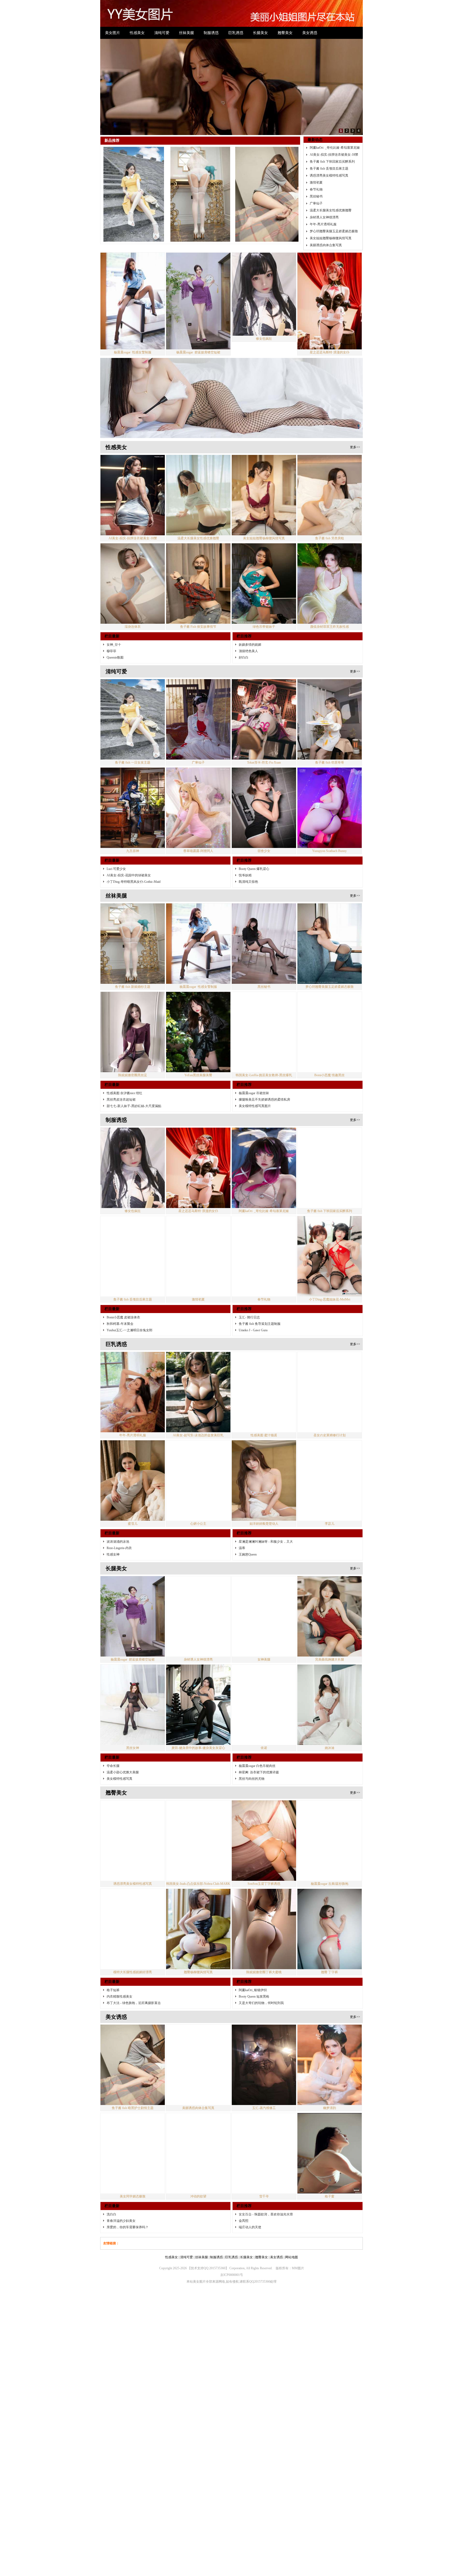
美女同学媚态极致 (133, 2196)
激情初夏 (316, 182)
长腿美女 (260, 33)
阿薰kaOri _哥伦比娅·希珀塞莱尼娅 (335, 148)
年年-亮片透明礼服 (323, 224)
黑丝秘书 (316, 196)
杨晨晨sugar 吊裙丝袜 (254, 1093)
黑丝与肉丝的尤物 (252, 1779)
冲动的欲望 (198, 2196)
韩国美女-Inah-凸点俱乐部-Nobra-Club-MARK (198, 1884)
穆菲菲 (111, 651)
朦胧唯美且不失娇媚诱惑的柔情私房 (264, 1100)
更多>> (355, 447)
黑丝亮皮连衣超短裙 (121, 1100)
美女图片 (113, 33)
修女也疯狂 (264, 339)
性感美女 (137, 33)
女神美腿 (264, 1659)
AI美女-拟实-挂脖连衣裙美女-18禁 (334, 155)
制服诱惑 (211, 33)
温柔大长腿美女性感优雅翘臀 (331, 210)
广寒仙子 (316, 203)
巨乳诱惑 (236, 33)
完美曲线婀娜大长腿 (330, 1659)
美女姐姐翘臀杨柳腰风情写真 (331, 238)
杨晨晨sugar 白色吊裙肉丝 (257, 1766)
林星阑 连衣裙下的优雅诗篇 (259, 1772)
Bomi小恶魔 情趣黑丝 (329, 1075)
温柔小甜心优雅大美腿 (123, 1772)
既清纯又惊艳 (248, 882)
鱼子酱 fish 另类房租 (330, 538)
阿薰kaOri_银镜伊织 (253, 1990)
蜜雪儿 (133, 1524)
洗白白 (111, 2214)
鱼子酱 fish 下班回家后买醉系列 (332, 162)
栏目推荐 (244, 636)
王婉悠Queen (248, 1554)
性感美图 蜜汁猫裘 (264, 1435)
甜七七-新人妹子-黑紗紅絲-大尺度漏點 (134, 1106)
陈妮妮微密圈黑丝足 (133, 1075)
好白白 (244, 657)
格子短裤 (113, 1990)
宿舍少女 (264, 851)
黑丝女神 (133, 1748)
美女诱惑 (310, 33)
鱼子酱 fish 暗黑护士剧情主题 (133, 2108)
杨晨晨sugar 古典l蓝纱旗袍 (330, 1884)
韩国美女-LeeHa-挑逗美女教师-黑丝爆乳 (264, 1075)
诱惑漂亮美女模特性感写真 (329, 175)
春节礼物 (316, 189)
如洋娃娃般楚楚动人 (264, 1524)
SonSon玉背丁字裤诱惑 (264, 1884)
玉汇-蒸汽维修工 (264, 2108)
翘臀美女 (285, 33)
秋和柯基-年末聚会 (120, 1324)
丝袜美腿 (186, 33)
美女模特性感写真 (120, 1779)
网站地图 (292, 2257)
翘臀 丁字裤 (329, 1972)
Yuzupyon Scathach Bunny (329, 851)
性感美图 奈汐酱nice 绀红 (124, 1093)
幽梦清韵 (330, 2108)
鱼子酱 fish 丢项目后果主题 (329, 169)
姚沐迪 (330, 1748)
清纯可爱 (162, 33)
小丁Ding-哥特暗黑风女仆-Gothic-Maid (134, 882)
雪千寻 (264, 2196)
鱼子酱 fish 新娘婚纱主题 (133, 987)
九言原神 (133, 851)
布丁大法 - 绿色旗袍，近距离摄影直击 (134, 2003)
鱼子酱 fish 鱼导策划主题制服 (260, 1324)
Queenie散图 (115, 657)
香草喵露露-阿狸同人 (198, 851)
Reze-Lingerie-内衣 (119, 1548)
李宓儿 (330, 1524)
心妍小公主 (198, 1524)
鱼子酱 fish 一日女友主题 (133, 762)
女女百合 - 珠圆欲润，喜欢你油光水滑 (266, 2214)
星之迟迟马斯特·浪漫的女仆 (330, 352)
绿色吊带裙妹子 (264, 627)
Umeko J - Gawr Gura (253, 1330)
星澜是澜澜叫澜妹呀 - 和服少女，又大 (266, 1542)
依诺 (264, 1748)
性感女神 (113, 1554)
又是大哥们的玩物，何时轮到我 (261, 2003)
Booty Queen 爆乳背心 (254, 869)
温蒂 (242, 1548)
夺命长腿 (113, 1766)
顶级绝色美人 (248, 651)
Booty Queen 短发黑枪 (254, 1997)
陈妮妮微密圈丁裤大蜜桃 (264, 1972)
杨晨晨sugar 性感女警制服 (133, 352)
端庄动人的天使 (250, 2227)
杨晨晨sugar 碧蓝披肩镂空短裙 (198, 352)
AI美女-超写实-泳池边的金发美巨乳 (198, 1435)
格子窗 (330, 2196)
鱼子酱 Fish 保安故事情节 (198, 627)
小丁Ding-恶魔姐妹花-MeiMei (330, 1299)
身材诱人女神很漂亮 (324, 217)
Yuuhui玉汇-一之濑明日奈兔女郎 (130, 1330)
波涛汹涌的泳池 (118, 1542)
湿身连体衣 (133, 627)
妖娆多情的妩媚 (250, 645)
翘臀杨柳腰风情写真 (198, 1972)
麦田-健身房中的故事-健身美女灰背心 (198, 1748)
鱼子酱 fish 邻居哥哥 (330, 762)
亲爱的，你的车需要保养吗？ (128, 2227)
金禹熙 (244, 2221)
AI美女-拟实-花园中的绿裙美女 (129, 875)
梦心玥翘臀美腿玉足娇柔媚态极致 (334, 231)
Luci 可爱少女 (116, 869)
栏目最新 (112, 636)
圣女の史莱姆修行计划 (330, 1435)
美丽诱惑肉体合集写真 (326, 245)
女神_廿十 (114, 645)
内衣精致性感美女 (120, 1997)
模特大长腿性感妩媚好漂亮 (133, 1972)
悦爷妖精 (245, 875)
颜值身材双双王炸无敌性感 (330, 627)
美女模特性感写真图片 (255, 1106)
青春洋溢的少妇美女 (121, 2221)
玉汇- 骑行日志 (249, 1317)
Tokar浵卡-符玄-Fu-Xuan (264, 762)
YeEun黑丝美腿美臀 (198, 1075)
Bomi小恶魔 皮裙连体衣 (123, 1317)
